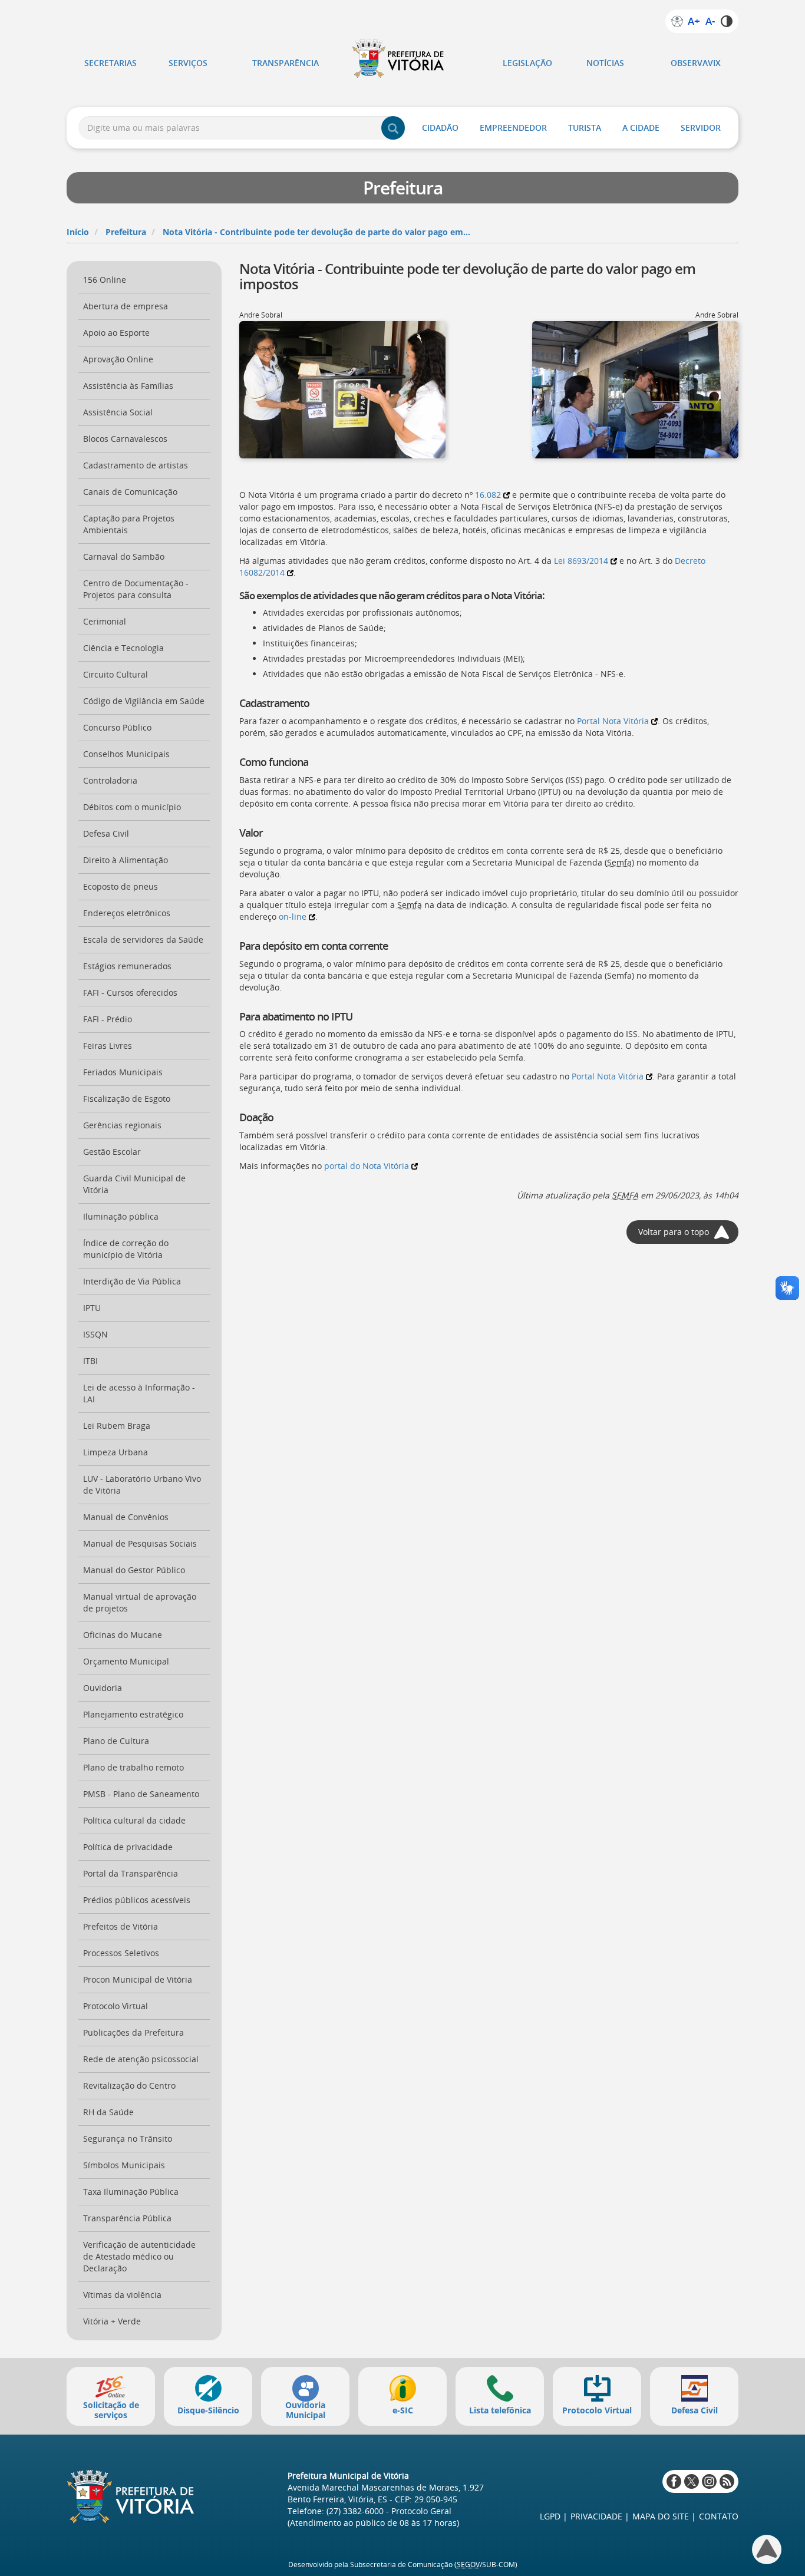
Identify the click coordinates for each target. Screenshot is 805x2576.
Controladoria (110, 780)
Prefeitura (126, 232)
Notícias (605, 63)
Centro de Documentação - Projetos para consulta (136, 589)
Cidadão (440, 128)
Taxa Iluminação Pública (131, 2192)
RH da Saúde (108, 2112)
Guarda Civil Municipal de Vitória (134, 1184)
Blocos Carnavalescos (125, 439)
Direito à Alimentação (126, 860)
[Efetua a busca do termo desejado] (393, 128)
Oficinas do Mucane (123, 1635)
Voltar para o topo (674, 1232)
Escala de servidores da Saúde (143, 939)
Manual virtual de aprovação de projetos (140, 1602)
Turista (585, 128)
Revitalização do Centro (129, 2085)
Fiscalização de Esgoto (127, 1099)
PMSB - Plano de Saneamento (141, 1794)
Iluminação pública (121, 1216)
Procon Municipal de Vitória (138, 1979)
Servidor (701, 128)
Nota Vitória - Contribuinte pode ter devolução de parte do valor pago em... (316, 232)
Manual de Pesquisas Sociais (140, 1543)
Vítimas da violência (122, 2295)
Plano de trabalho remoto (133, 1767)
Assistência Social (118, 412)
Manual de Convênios (126, 1517)
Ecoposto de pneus (121, 886)
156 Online (105, 280)
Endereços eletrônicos (127, 913)
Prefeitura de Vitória (402, 58)
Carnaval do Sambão (124, 557)
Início (78, 232)
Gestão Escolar (112, 1152)
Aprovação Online (118, 359)
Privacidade (596, 2516)
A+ (694, 21)
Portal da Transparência (131, 1873)
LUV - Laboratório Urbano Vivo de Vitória (142, 1484)
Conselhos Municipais (126, 754)
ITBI (90, 1361)
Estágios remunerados (127, 966)
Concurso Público (117, 727)
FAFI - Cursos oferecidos (130, 993)
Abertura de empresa (126, 306)
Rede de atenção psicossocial (141, 2059)
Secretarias (110, 63)
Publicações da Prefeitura (133, 2032)
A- (710, 21)
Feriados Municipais (123, 1072)
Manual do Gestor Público (134, 1570)
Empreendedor (513, 128)
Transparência (286, 63)
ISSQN (95, 1334)
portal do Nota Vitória (367, 1166)
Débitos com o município (132, 807)
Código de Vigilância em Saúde (144, 701)
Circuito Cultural (116, 674)
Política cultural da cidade (134, 1820)
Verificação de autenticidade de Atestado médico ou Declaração (139, 2256)
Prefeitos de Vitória (121, 1926)
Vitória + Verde (112, 2321)
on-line (293, 917)
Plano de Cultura (116, 1741)
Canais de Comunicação (130, 492)
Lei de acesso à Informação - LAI (139, 1393)
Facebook (674, 2481)
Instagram (709, 2481)
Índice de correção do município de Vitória (126, 1249)
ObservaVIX (696, 63)
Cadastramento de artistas (136, 465)
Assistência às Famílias (128, 386)
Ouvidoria (103, 1688)
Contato (719, 2516)
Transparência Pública (127, 2218)
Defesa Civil (106, 833)
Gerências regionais (122, 1125)
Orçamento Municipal (126, 1661)
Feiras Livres (108, 1046)
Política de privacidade (128, 1847)
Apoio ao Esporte (116, 333)
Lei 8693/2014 (581, 561)
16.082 (488, 495)
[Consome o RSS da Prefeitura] (727, 2481)
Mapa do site (661, 2516)
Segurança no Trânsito (128, 2139)
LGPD (550, 2516)
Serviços (188, 63)
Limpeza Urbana (116, 1452)
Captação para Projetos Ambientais (129, 524)
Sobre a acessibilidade (677, 21)
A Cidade (641, 128)
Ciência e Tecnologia (123, 648)
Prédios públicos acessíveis (137, 1900)
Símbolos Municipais (124, 2165)
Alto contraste (727, 21)
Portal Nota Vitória (613, 721)
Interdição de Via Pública (132, 1281)
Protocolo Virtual (116, 2006)
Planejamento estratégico (133, 1714)
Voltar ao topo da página (767, 2549)
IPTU (92, 1308)
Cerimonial (105, 621)
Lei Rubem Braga (117, 1426)
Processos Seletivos (121, 1953)
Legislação (527, 63)
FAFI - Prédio (108, 1019)
